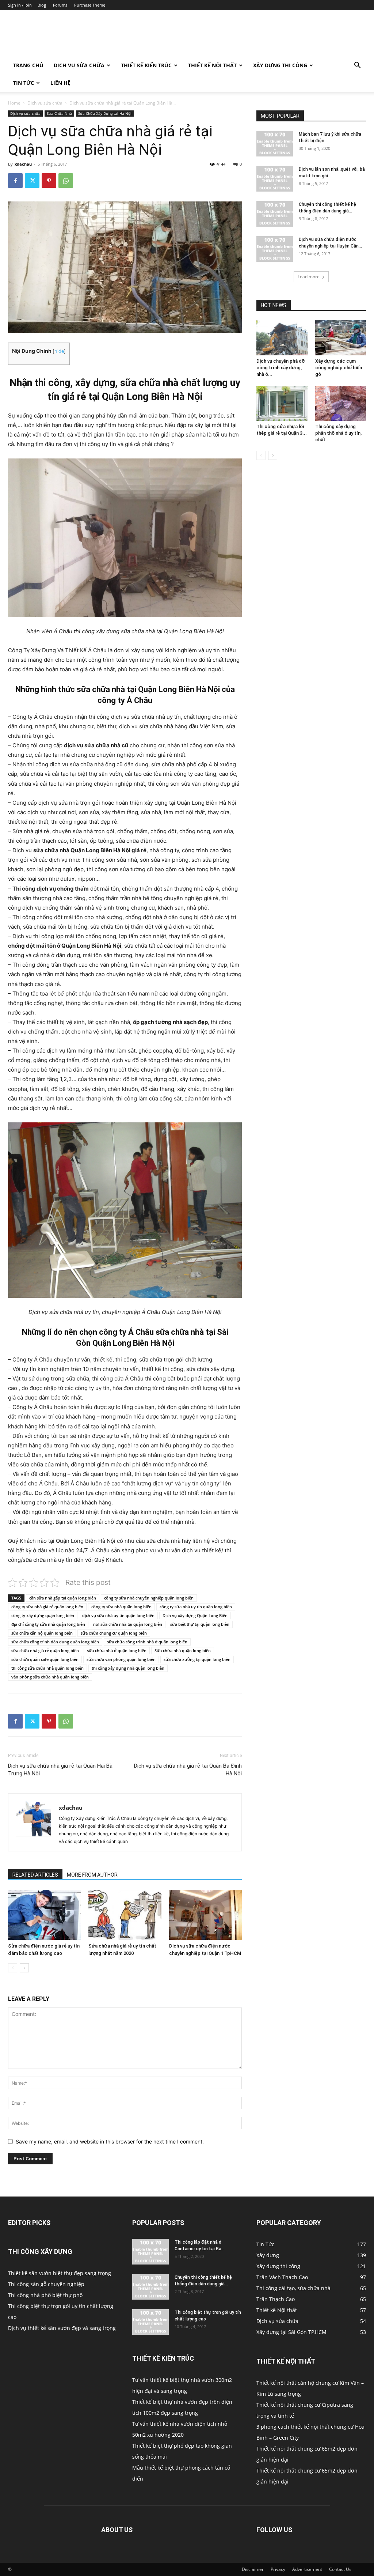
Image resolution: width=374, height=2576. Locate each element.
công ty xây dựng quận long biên (43, 1615)
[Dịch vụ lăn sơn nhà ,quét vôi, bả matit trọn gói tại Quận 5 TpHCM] (275, 179)
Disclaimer (253, 2569)
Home (14, 103)
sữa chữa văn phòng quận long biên (121, 1659)
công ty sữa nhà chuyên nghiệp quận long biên (149, 1598)
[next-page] (24, 1968)
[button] (357, 66)
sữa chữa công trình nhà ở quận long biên (147, 1642)
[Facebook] (15, 181)
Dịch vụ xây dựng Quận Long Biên (195, 1615)
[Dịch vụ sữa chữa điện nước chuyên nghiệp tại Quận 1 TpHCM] (205, 1915)
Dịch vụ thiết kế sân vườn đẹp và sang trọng (62, 2328)
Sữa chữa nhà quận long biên (183, 1650)
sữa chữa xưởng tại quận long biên (197, 1659)
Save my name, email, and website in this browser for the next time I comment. (110, 2141)
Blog (42, 5)
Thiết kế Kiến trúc (146, 65)
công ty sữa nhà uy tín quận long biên (196, 1607)
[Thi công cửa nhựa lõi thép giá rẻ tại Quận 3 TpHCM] (282, 403)
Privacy (278, 2569)
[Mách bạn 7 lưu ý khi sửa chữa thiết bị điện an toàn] (275, 144)
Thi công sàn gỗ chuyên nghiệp (46, 2284)
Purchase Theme (90, 5)
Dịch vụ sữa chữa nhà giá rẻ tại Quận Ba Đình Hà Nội (188, 1770)
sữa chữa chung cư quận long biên (114, 1633)
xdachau (23, 164)
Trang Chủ (28, 65)
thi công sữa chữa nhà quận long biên (47, 1668)
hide (59, 351)
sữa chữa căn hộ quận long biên (42, 1633)
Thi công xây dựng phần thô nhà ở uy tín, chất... (338, 433)
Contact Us (340, 2569)
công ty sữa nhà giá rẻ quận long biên (47, 1607)
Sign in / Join (20, 5)
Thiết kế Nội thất (212, 65)
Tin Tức (24, 83)
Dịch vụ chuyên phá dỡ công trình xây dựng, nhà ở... (280, 368)
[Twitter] (32, 181)
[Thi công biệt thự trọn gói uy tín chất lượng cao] (150, 2322)
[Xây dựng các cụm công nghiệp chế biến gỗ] (341, 338)
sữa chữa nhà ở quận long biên (117, 1650)
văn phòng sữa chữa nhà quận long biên (50, 1677)
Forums (60, 5)
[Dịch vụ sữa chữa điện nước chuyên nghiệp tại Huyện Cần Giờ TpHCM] (275, 249)
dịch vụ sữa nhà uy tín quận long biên (118, 1615)
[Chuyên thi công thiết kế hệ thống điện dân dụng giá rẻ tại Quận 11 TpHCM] (275, 214)
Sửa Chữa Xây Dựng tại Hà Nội (105, 113)
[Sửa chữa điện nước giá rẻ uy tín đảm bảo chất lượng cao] (44, 1915)
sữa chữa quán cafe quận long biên (45, 1659)
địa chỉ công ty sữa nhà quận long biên (48, 1624)
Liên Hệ (60, 83)
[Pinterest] (49, 181)
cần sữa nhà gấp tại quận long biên (63, 1598)
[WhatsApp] (66, 181)
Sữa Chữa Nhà (59, 113)
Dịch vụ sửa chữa (79, 65)
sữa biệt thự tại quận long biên (200, 1624)
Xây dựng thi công (280, 65)
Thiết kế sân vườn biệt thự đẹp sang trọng (60, 2273)
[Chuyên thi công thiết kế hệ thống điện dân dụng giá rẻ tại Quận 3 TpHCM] (150, 2287)
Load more (309, 277)
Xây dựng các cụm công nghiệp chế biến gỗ (339, 368)
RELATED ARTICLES (35, 1875)
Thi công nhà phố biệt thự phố (45, 2295)
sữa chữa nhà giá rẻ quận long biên (45, 1650)
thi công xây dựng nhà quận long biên (128, 1668)
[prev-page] (13, 1968)
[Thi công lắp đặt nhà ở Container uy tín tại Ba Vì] (150, 2252)
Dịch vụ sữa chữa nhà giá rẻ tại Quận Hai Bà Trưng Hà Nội (60, 1770)
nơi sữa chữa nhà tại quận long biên (128, 1624)
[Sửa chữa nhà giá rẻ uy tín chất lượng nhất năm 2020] (125, 1915)
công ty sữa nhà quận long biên (121, 1607)
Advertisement (307, 2569)
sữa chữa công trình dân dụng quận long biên (55, 1642)
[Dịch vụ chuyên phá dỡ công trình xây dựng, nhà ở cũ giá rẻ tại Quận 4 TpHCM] (282, 338)
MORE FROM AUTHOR (92, 1875)
